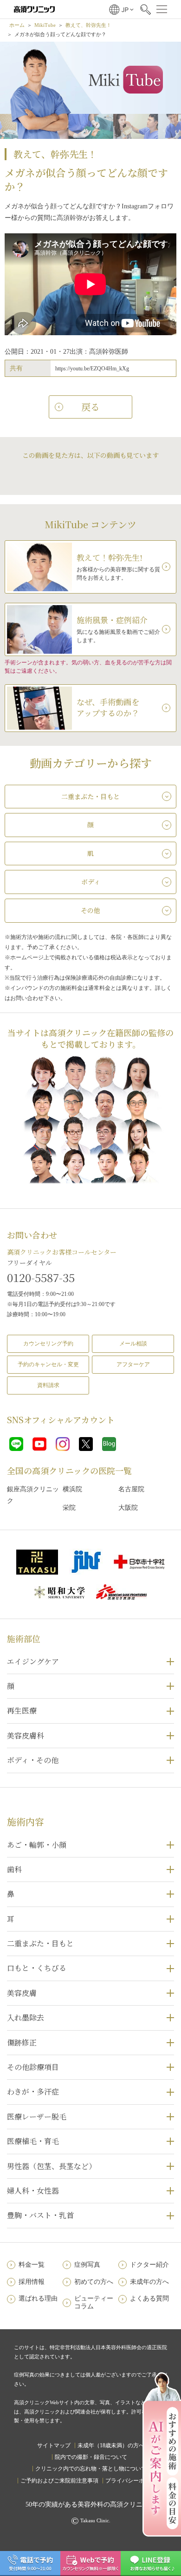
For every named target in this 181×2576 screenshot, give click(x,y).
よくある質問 (149, 2298)
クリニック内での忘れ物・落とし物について (91, 2469)
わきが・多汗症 (33, 2091)
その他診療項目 (33, 2067)
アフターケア (133, 1364)
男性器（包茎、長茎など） (52, 2166)
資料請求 (48, 1385)
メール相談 (133, 1344)
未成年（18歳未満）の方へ (111, 2445)
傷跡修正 (22, 2042)
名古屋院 (131, 1489)
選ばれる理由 (38, 2298)
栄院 (69, 1508)
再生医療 (22, 1710)
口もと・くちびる (37, 1968)
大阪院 (128, 1508)
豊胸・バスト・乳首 (40, 2215)
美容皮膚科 (26, 1735)
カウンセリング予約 (48, 1344)
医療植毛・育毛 (33, 2141)
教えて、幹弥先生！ (88, 25)
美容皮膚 (22, 1993)
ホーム (17, 25)
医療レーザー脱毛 (37, 2116)
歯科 (14, 1869)
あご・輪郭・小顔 (37, 1845)
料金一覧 (32, 2265)
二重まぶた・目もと (40, 1943)
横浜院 (72, 1489)
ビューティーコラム (94, 2302)
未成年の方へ (149, 2282)
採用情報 (32, 2282)
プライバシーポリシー (133, 2481)
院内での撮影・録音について (91, 2457)
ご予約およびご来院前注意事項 (59, 2481)
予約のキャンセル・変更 (48, 1364)
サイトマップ (54, 2445)
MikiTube (45, 25)
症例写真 (87, 2265)
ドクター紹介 (149, 2265)
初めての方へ (94, 2282)
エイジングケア (33, 1661)
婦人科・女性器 (33, 2191)
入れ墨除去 (26, 2017)
